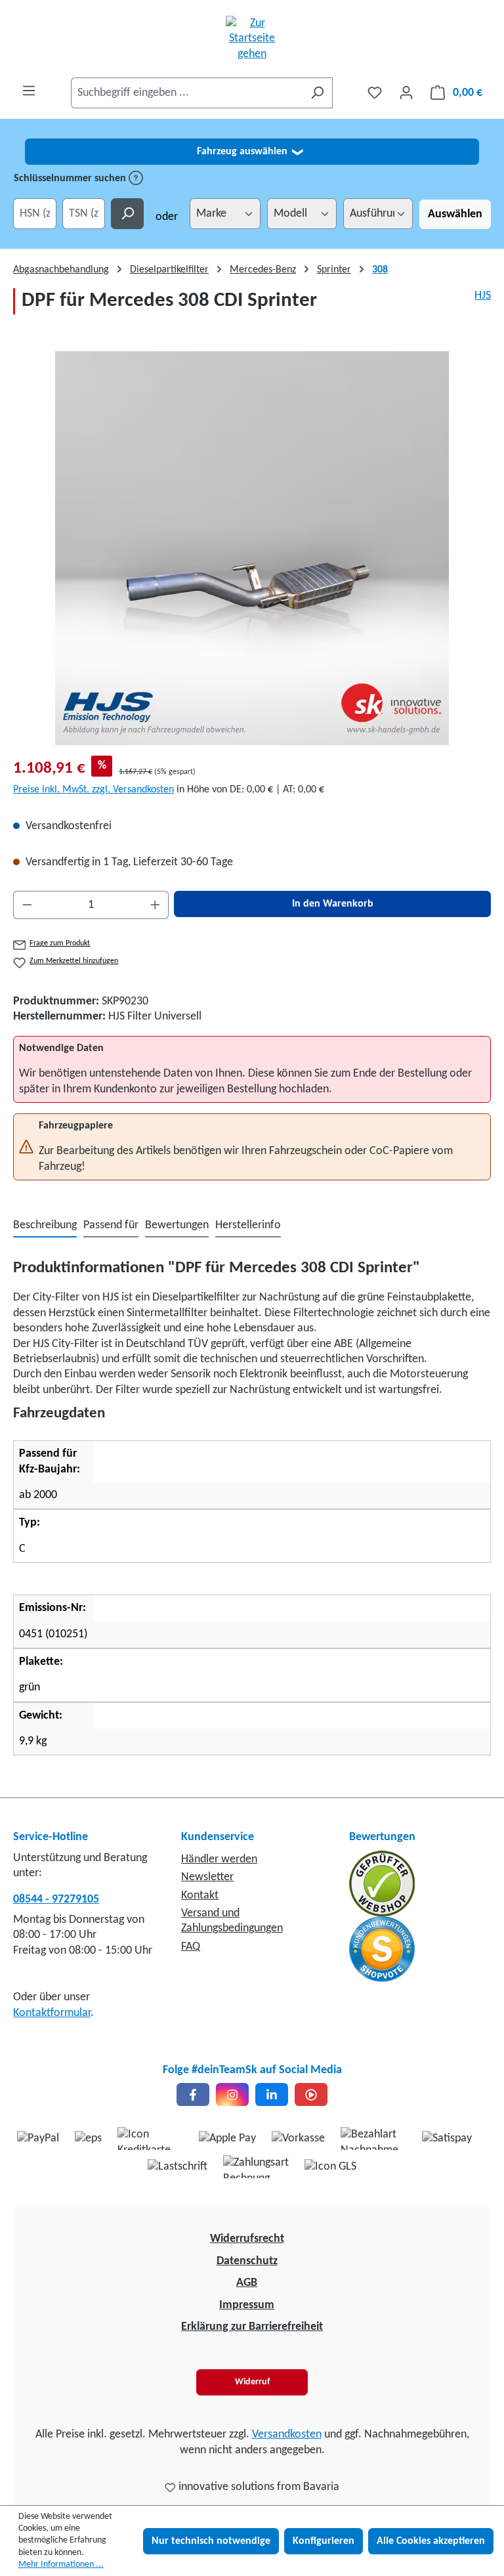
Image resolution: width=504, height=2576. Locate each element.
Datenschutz (247, 2261)
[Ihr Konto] (406, 93)
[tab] (45, 1226)
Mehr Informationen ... (61, 2565)
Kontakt (200, 1896)
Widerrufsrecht (247, 2239)
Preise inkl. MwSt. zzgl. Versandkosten (94, 790)
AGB (247, 2283)
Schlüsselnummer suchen (71, 179)
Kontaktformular (52, 2013)
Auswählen (455, 214)
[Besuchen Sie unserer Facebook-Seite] (193, 2094)
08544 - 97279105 (56, 1900)
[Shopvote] (382, 1949)
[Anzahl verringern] (27, 905)
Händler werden (219, 1859)
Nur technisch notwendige (211, 2541)
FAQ (191, 1947)
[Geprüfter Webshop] (382, 1883)
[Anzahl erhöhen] (156, 905)
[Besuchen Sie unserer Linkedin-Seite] (272, 2094)
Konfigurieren (324, 2541)
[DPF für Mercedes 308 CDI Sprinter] (252, 548)
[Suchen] (317, 93)
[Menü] (29, 91)
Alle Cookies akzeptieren (431, 2541)
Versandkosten (287, 2435)
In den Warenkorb (333, 904)
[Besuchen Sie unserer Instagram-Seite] (232, 2094)
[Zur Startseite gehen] (252, 39)
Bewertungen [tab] (177, 1225)
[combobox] (187, 93)
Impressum (247, 2305)
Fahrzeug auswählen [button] (250, 152)
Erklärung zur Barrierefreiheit (252, 2327)
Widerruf (252, 2382)
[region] (252, 548)
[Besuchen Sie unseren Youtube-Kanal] (311, 2094)
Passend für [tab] (111, 1225)
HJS (483, 296)
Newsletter (207, 1877)
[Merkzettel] (375, 93)
